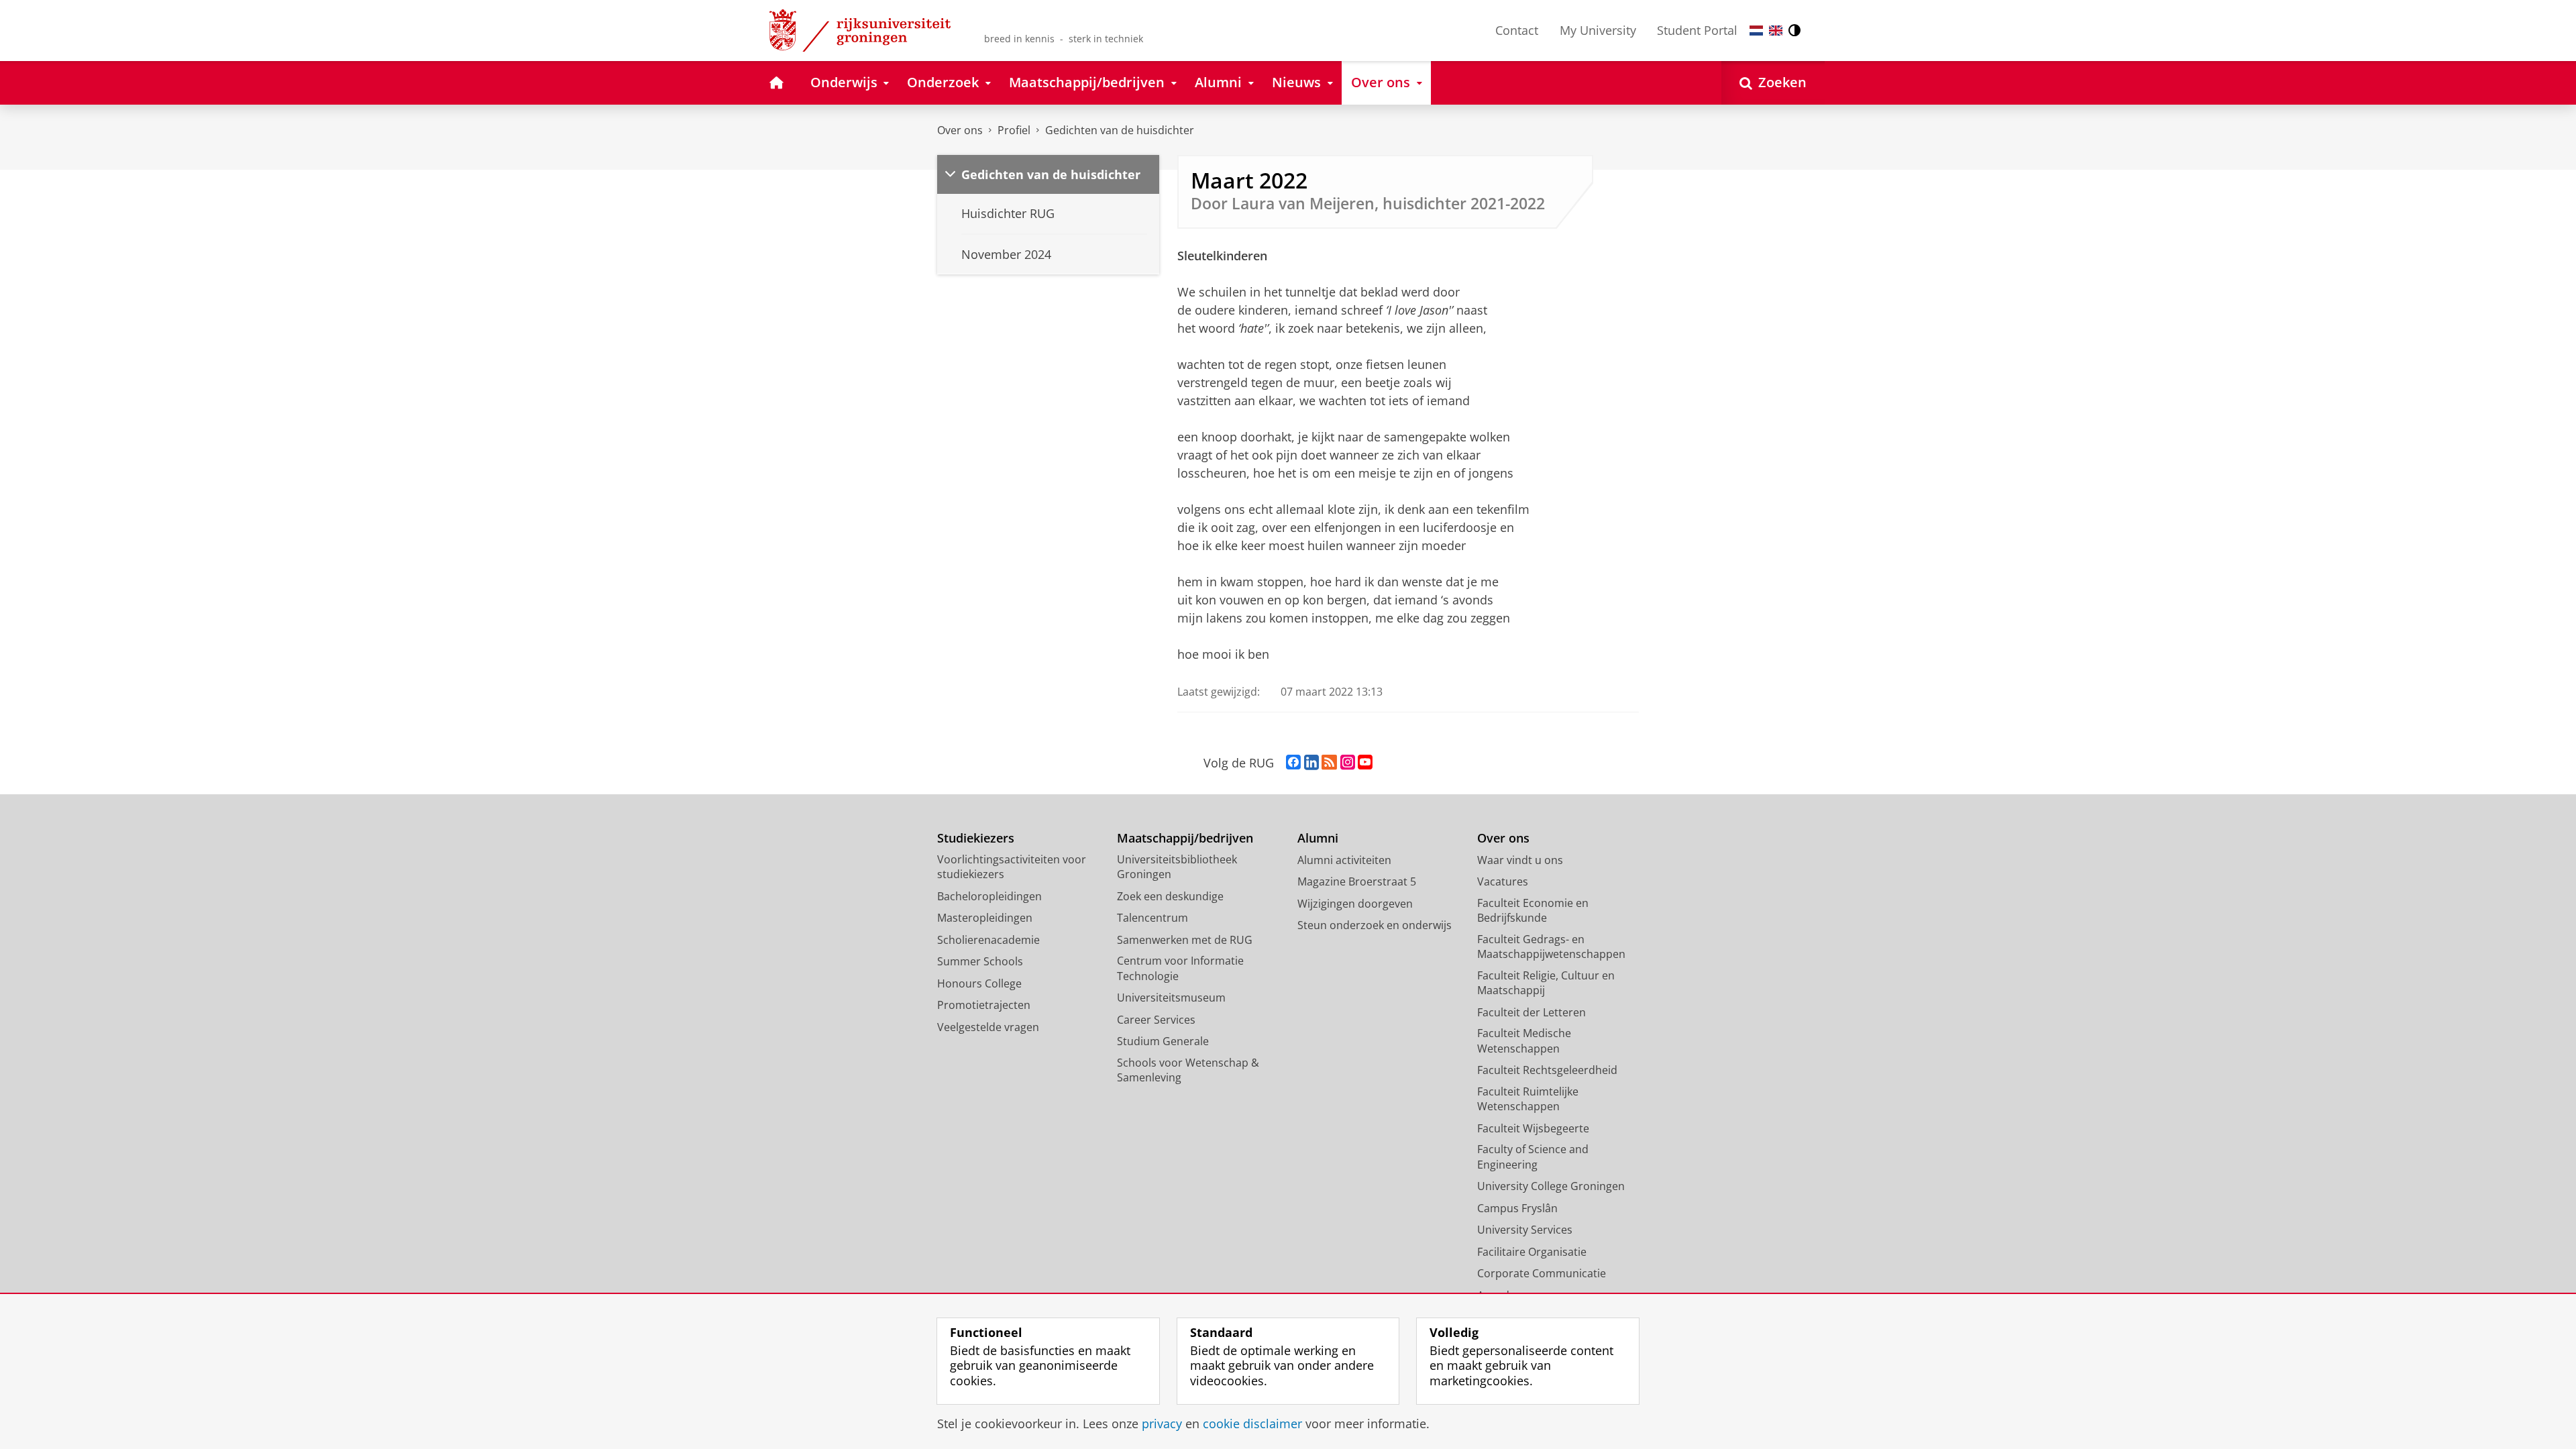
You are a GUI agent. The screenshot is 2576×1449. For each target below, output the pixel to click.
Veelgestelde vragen (988, 1027)
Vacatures (1503, 881)
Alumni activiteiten (1344, 860)
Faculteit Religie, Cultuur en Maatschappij (1546, 983)
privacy (1162, 1424)
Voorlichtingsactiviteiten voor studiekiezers (1012, 867)
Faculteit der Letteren (1532, 1012)
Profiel (1014, 130)
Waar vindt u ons (1520, 860)
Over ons (960, 130)
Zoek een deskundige (1170, 896)
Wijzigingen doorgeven (1355, 904)
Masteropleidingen (985, 918)
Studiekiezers (976, 838)
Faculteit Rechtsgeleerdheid (1547, 1070)
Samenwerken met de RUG (1185, 940)
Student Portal (1697, 30)
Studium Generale (1163, 1041)
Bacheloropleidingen (989, 896)
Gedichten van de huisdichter (1120, 130)
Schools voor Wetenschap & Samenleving (1188, 1070)
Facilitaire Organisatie (1532, 1252)
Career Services (1156, 1020)
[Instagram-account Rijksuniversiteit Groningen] (1348, 763)
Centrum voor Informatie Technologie (1180, 968)
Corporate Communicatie (1542, 1273)
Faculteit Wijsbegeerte (1533, 1128)
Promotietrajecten (984, 1005)
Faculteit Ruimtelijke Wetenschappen (1528, 1099)
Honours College (979, 983)
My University (1598, 30)
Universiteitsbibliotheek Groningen (1177, 867)
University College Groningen (1551, 1186)
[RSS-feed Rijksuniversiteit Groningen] (1329, 763)
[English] (1776, 31)
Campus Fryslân (1517, 1208)
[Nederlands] (1756, 31)
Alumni (1318, 838)
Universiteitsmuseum (1171, 998)
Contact (1517, 30)
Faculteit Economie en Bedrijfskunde (1533, 911)
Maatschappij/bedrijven (1185, 838)
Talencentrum (1152, 918)
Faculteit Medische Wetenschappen (1524, 1041)
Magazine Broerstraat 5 (1357, 881)
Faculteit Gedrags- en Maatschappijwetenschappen (1551, 947)
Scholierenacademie (988, 940)
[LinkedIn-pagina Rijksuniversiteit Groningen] (1311, 763)
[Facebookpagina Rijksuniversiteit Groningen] (1293, 763)
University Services (1525, 1230)
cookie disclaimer (1252, 1424)
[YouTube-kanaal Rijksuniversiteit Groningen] (1365, 763)
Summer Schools (980, 961)
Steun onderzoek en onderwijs (1375, 925)
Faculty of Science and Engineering (1533, 1157)
